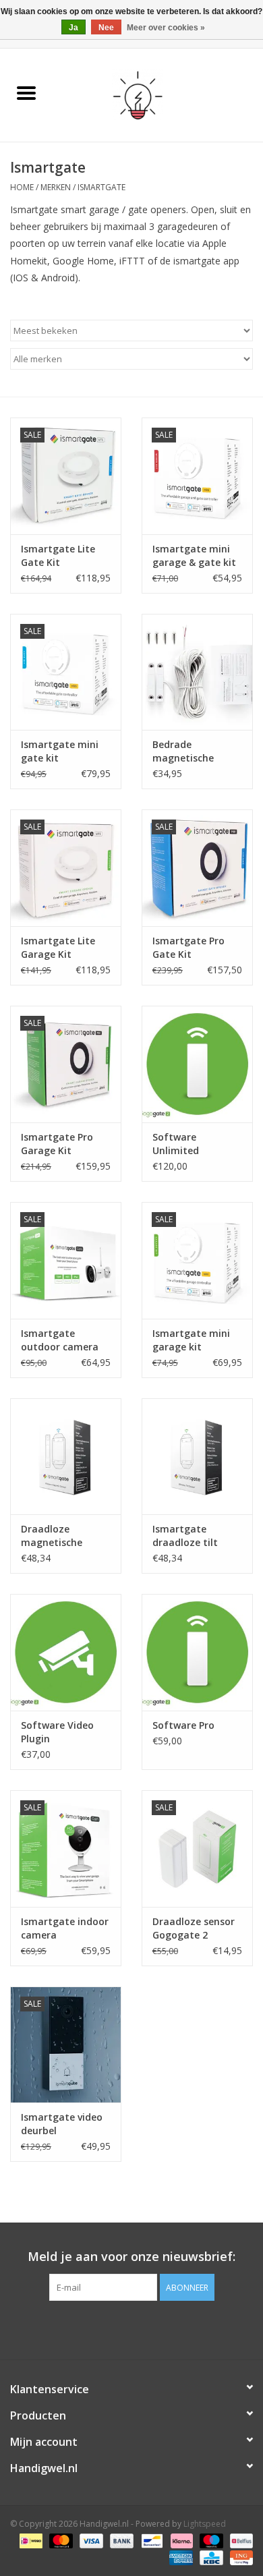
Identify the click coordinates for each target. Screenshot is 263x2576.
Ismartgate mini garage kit (191, 1340)
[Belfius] (239, 2541)
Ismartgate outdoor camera (60, 1340)
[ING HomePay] (239, 2557)
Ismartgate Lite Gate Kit (58, 555)
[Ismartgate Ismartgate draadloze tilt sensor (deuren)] (197, 1457)
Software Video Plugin (57, 1732)
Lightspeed (205, 2524)
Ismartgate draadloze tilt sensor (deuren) (189, 1536)
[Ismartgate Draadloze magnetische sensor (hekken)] (66, 1457)
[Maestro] (210, 2541)
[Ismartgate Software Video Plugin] (66, 1652)
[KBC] (210, 2557)
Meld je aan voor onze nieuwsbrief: (131, 2257)
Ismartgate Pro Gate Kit (188, 947)
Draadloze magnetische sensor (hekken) (58, 1536)
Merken (56, 187)
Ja (74, 28)
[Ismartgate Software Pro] (197, 1652)
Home (22, 187)
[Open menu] (26, 92)
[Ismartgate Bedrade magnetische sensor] (197, 672)
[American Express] (180, 2557)
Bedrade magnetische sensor (183, 751)
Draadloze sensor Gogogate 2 (194, 1928)
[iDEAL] (30, 2541)
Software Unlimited (176, 1144)
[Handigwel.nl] (158, 94)
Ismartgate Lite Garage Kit (58, 947)
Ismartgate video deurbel (62, 2124)
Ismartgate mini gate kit (60, 751)
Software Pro (183, 1725)
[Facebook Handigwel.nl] (131, 2328)
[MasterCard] (60, 2541)
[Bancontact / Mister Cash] (150, 2541)
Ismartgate (101, 187)
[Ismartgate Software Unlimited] (197, 1064)
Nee (106, 28)
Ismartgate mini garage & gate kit (194, 555)
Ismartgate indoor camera (65, 1928)
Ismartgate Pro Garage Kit (57, 1144)
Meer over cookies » (166, 28)
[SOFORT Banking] (180, 2541)
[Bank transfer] (120, 2541)
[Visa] (90, 2541)
